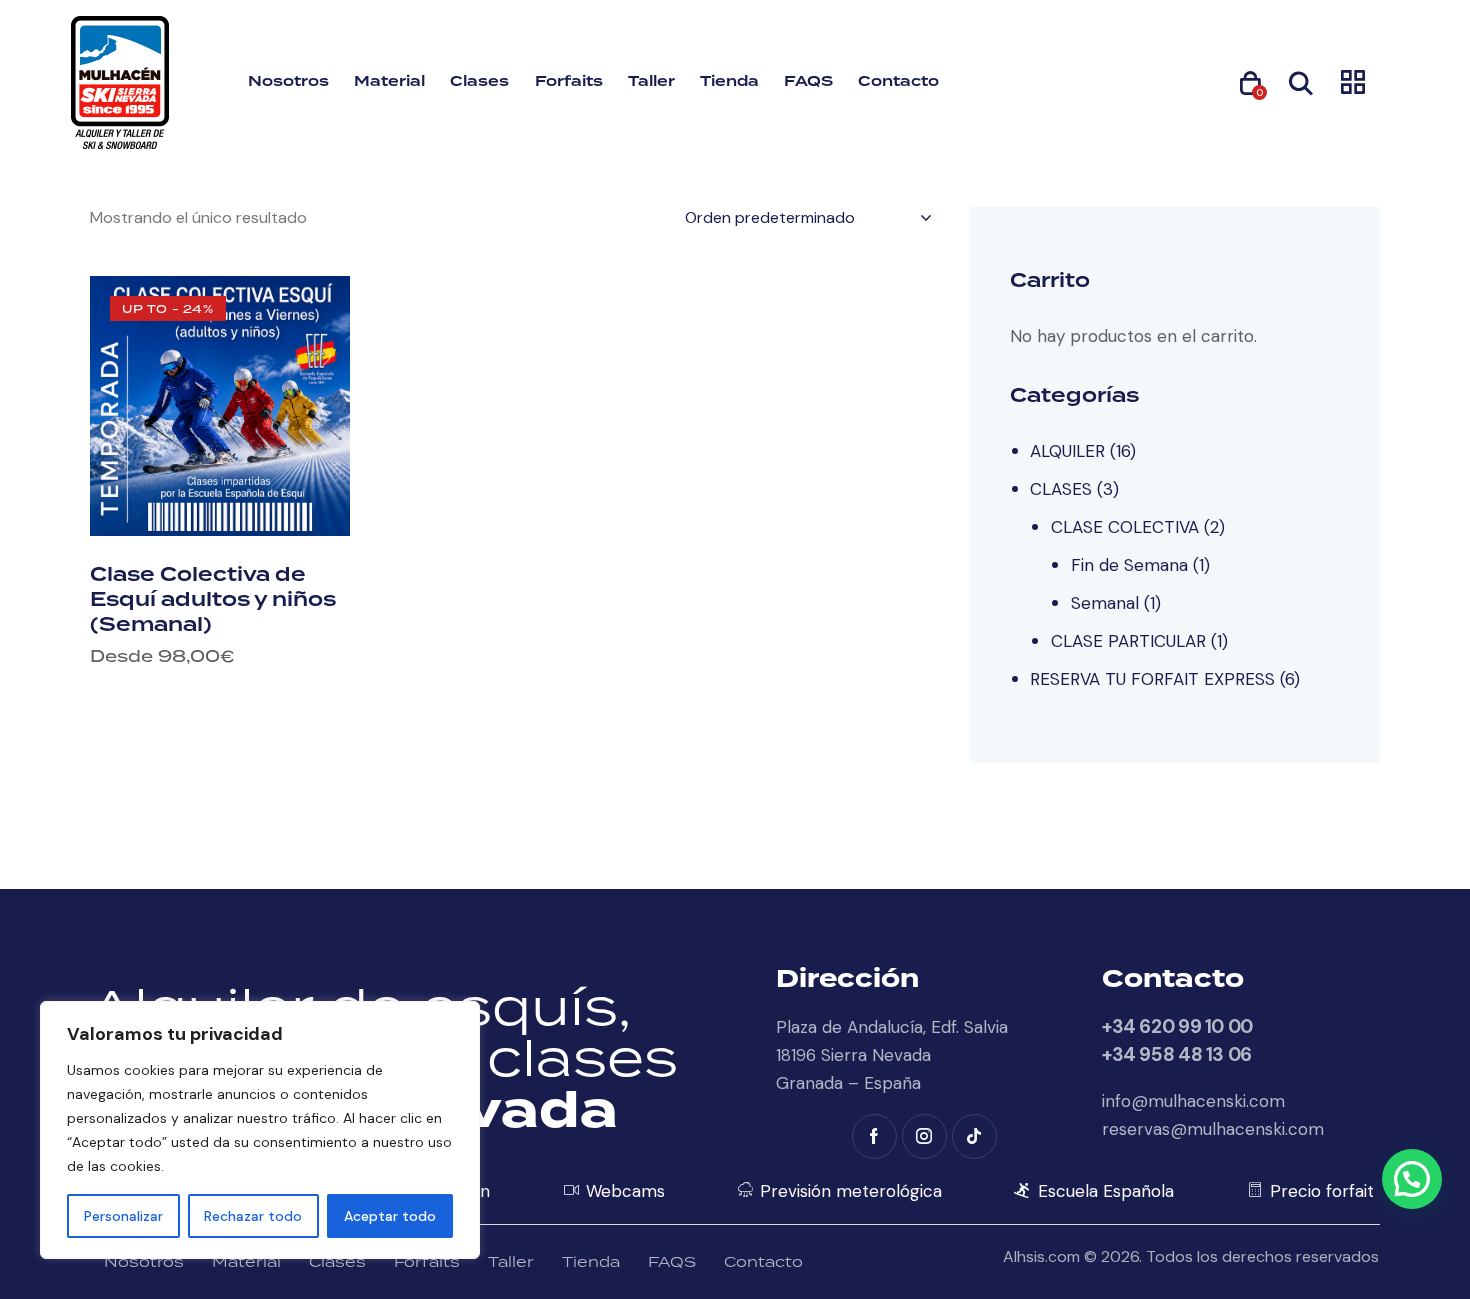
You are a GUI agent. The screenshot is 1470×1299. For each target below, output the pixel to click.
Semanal (1105, 603)
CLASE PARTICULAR (1128, 641)
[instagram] (924, 1136)
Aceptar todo (390, 1216)
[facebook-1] (874, 1136)
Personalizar (123, 1216)
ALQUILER (1067, 451)
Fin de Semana (1129, 565)
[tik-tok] (974, 1136)
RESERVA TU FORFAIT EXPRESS (1152, 679)
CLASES (1061, 489)
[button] (1412, 1179)
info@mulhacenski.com (1193, 1101)
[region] (260, 1130)
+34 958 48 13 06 (1177, 1054)
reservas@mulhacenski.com (1213, 1129)
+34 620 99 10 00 (1177, 1026)
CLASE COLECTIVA (1125, 527)
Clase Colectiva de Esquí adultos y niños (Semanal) (213, 600)
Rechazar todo (253, 1216)
